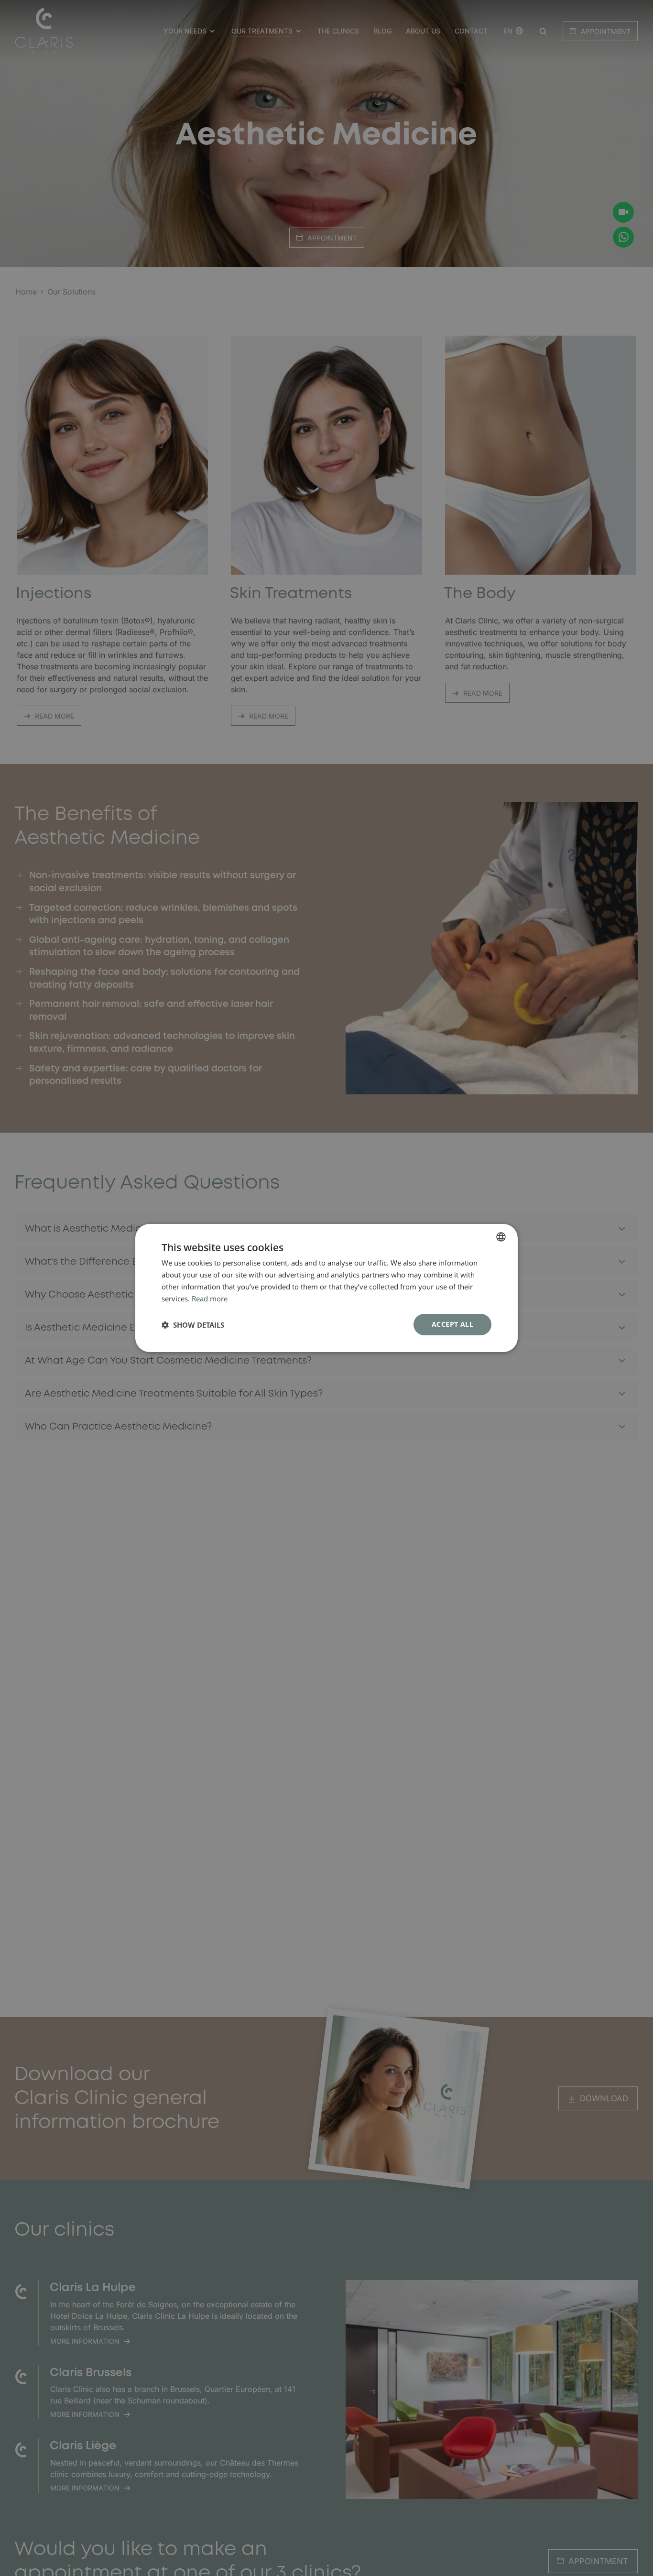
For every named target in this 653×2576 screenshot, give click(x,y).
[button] (193, 1325)
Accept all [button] (452, 1324)
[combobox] (501, 1237)
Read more (210, 1299)
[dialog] (326, 1288)
